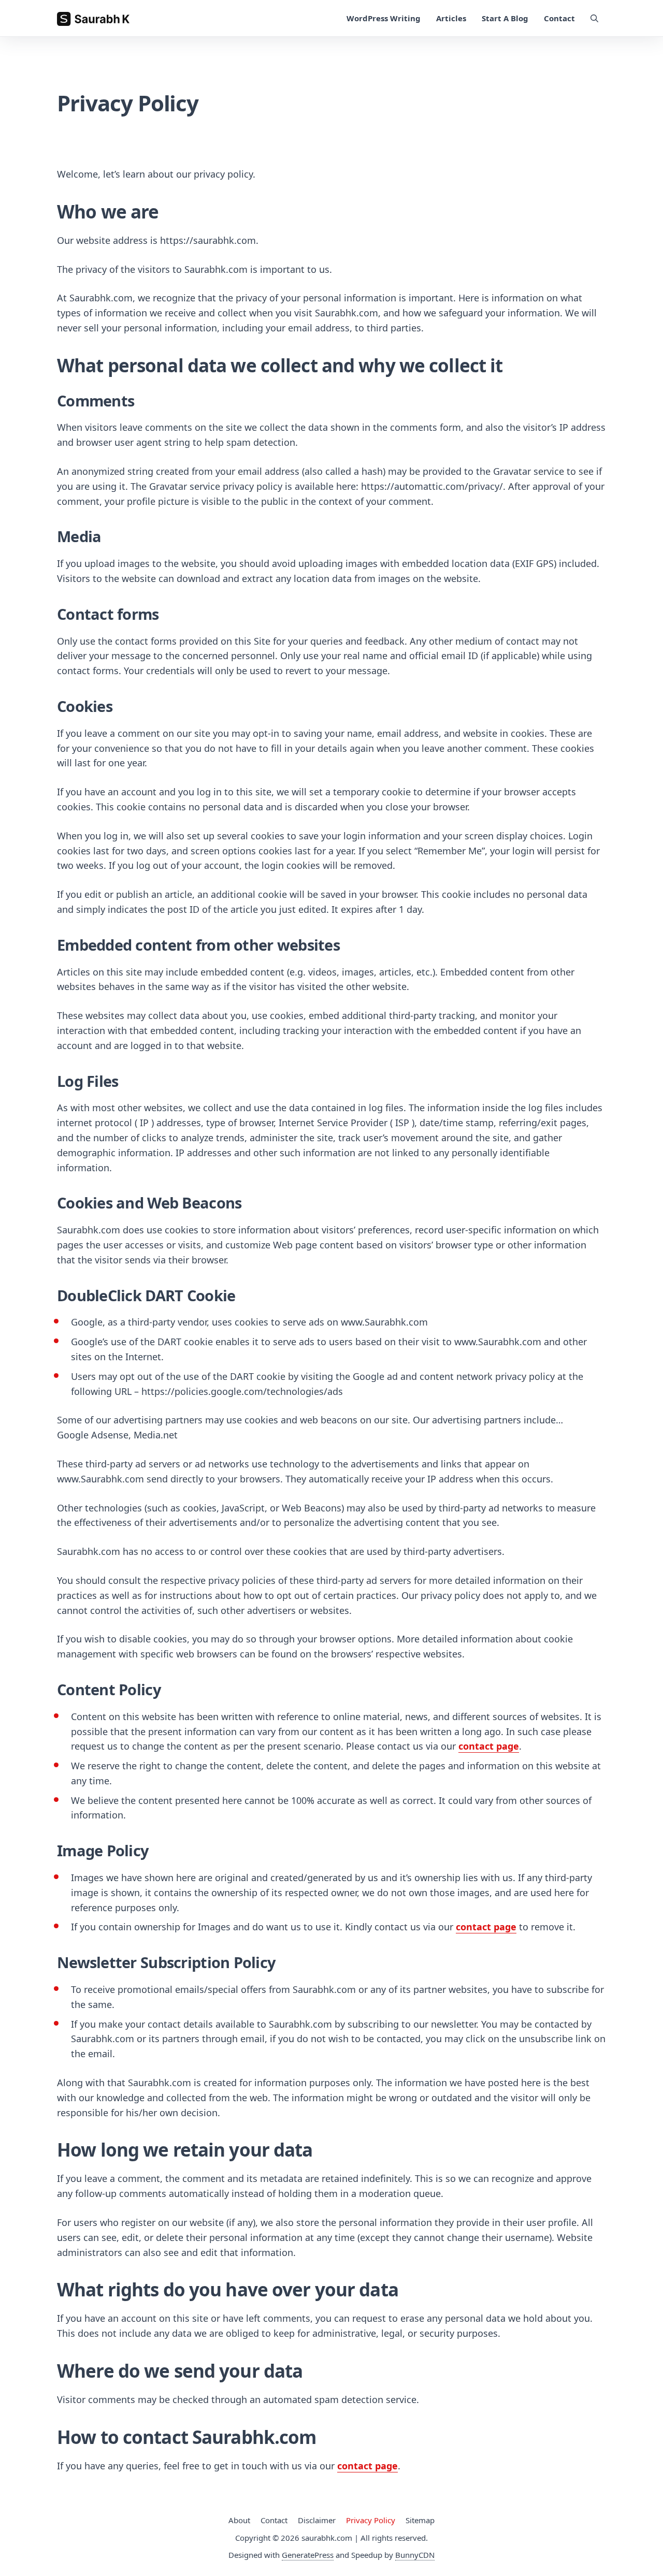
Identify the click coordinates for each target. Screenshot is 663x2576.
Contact (559, 18)
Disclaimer (317, 2520)
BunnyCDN (415, 2555)
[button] (594, 18)
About (239, 2520)
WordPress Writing (384, 18)
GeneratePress (308, 2555)
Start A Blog (505, 18)
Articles (451, 18)
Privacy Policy (371, 2520)
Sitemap (420, 2520)
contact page (489, 1746)
